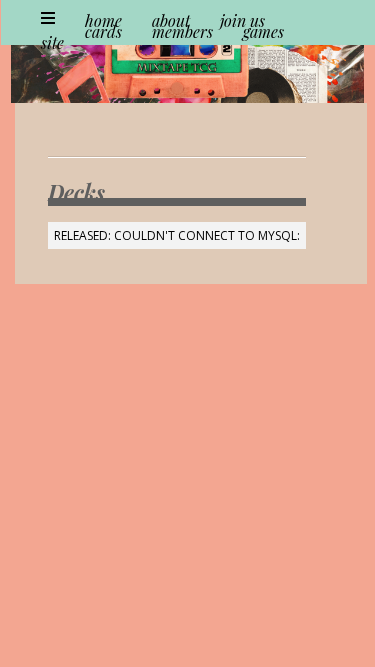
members (182, 31)
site (52, 42)
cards (103, 31)
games (263, 31)
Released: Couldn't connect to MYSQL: (177, 235)
